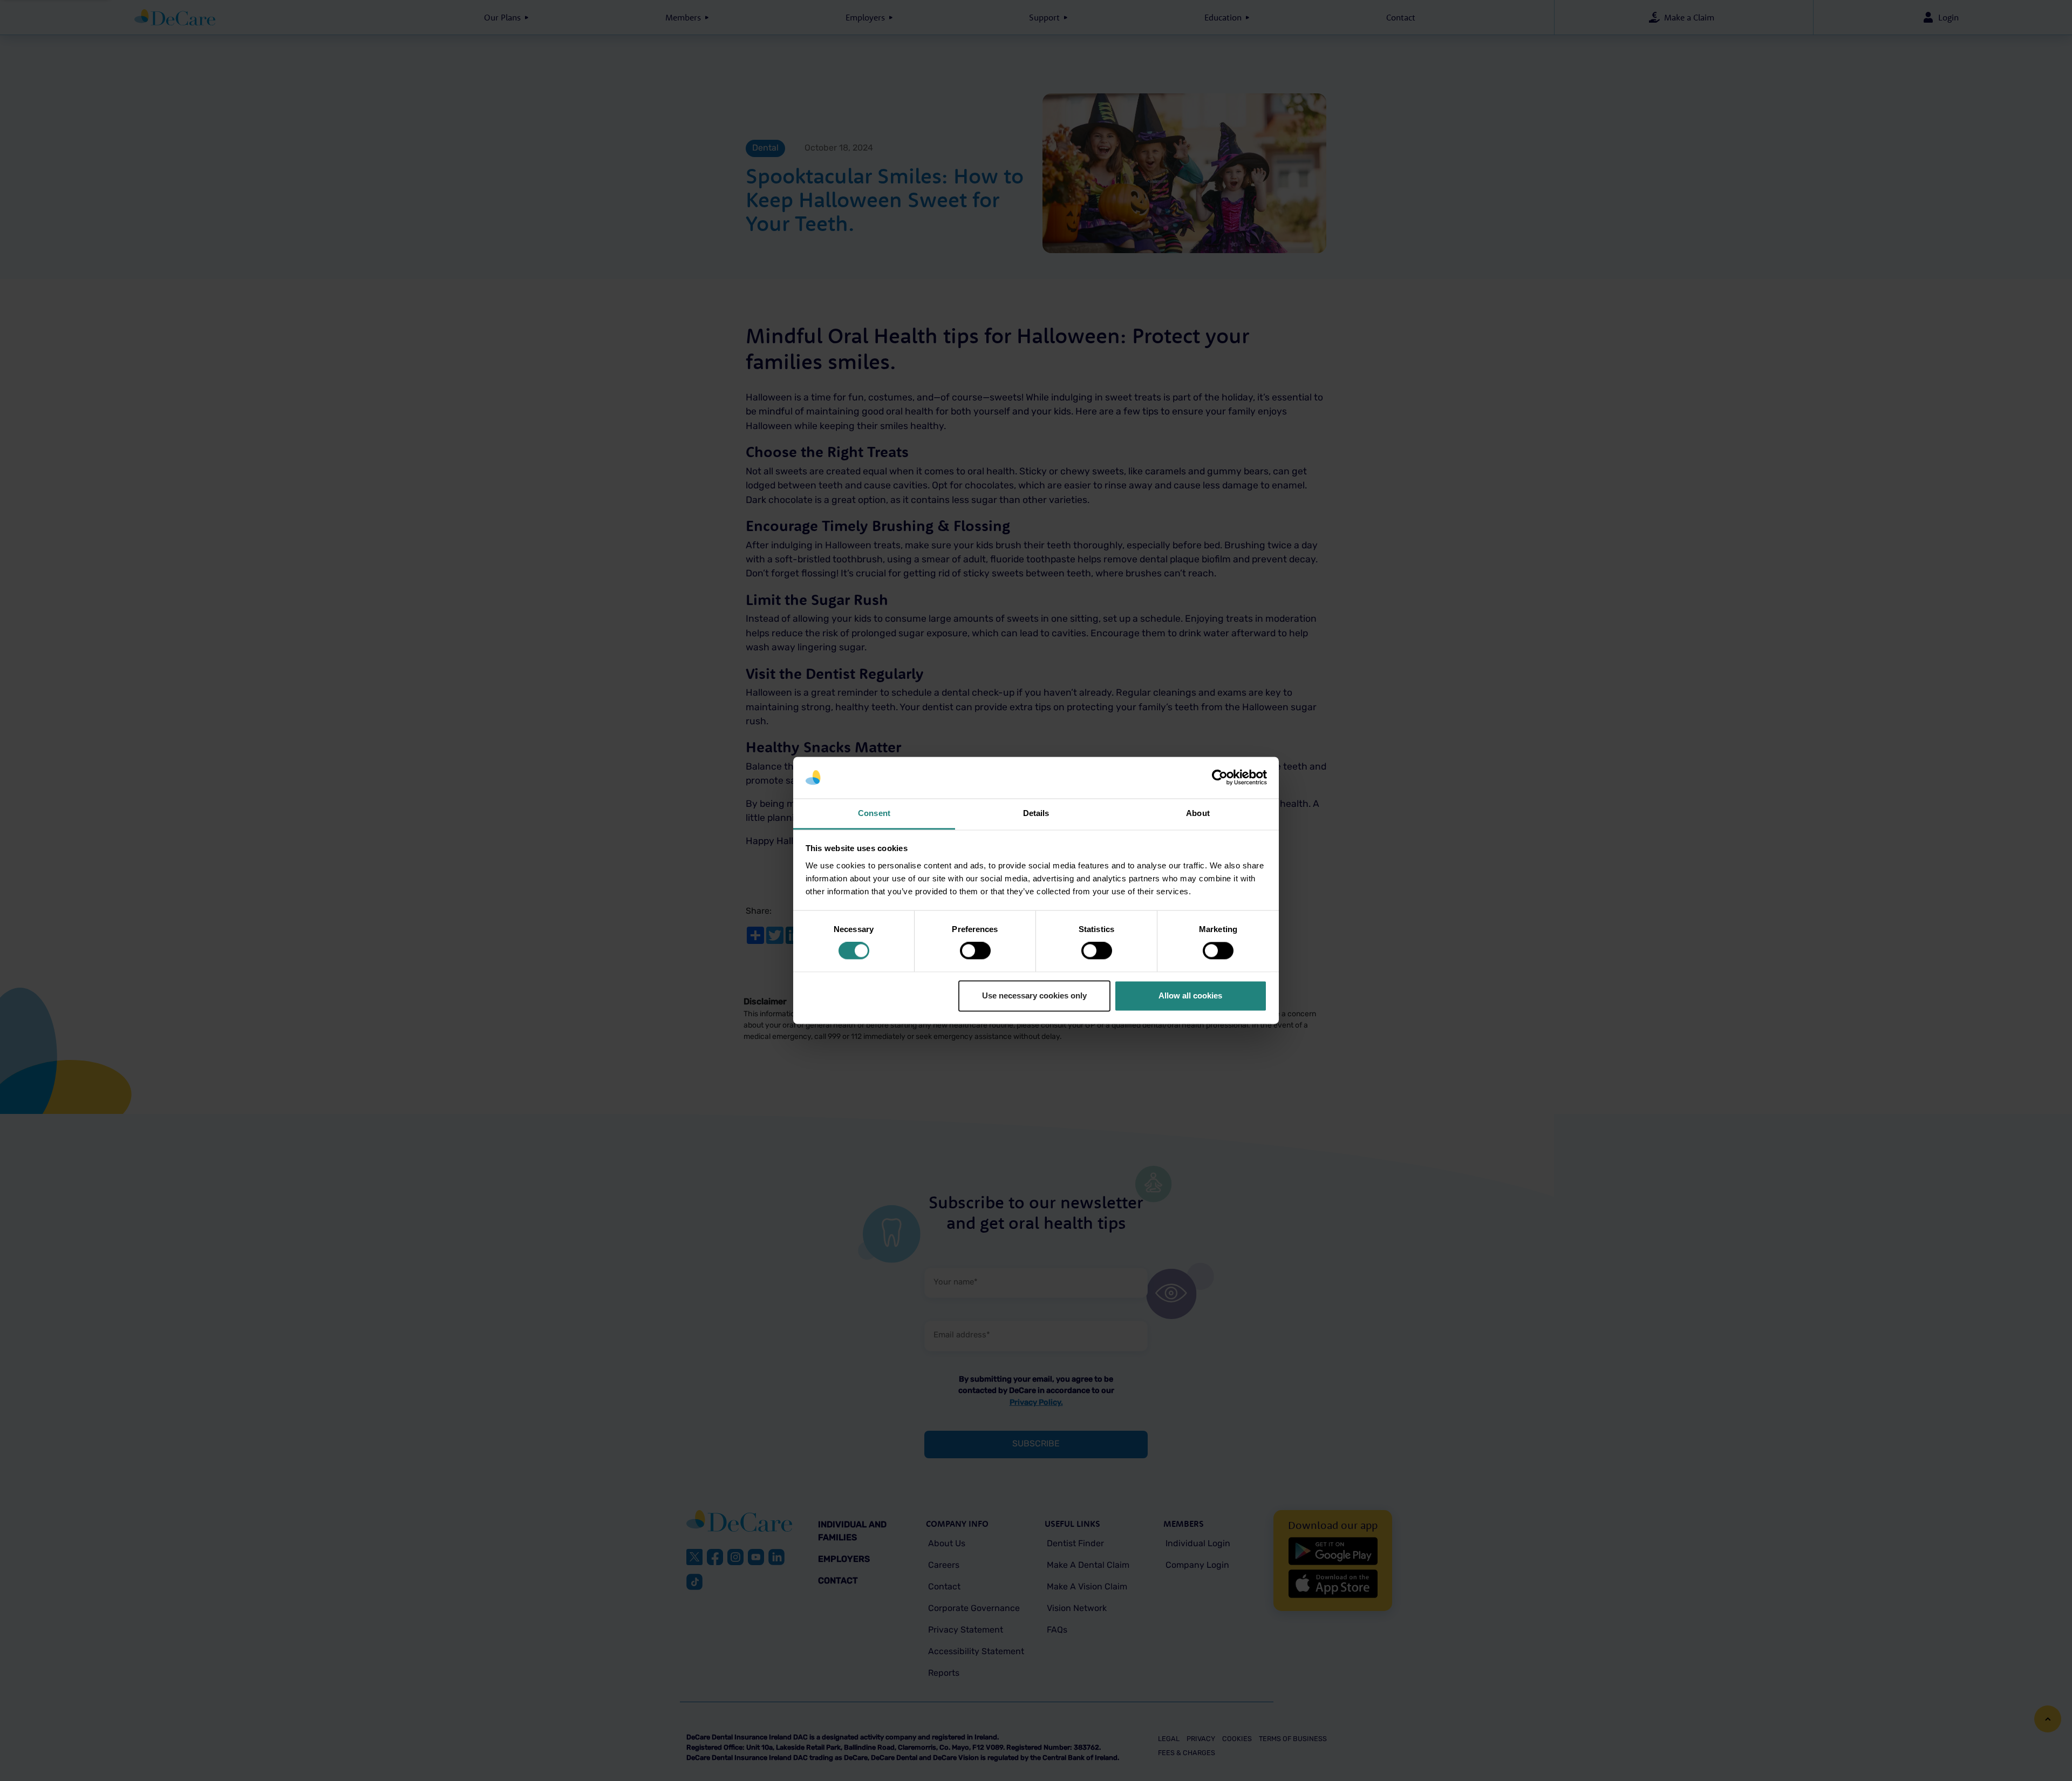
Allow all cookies (1190, 995)
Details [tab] (1036, 813)
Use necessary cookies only (1034, 995)
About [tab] (1198, 813)
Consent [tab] (874, 813)
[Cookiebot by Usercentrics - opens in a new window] (1220, 778)
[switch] (975, 951)
